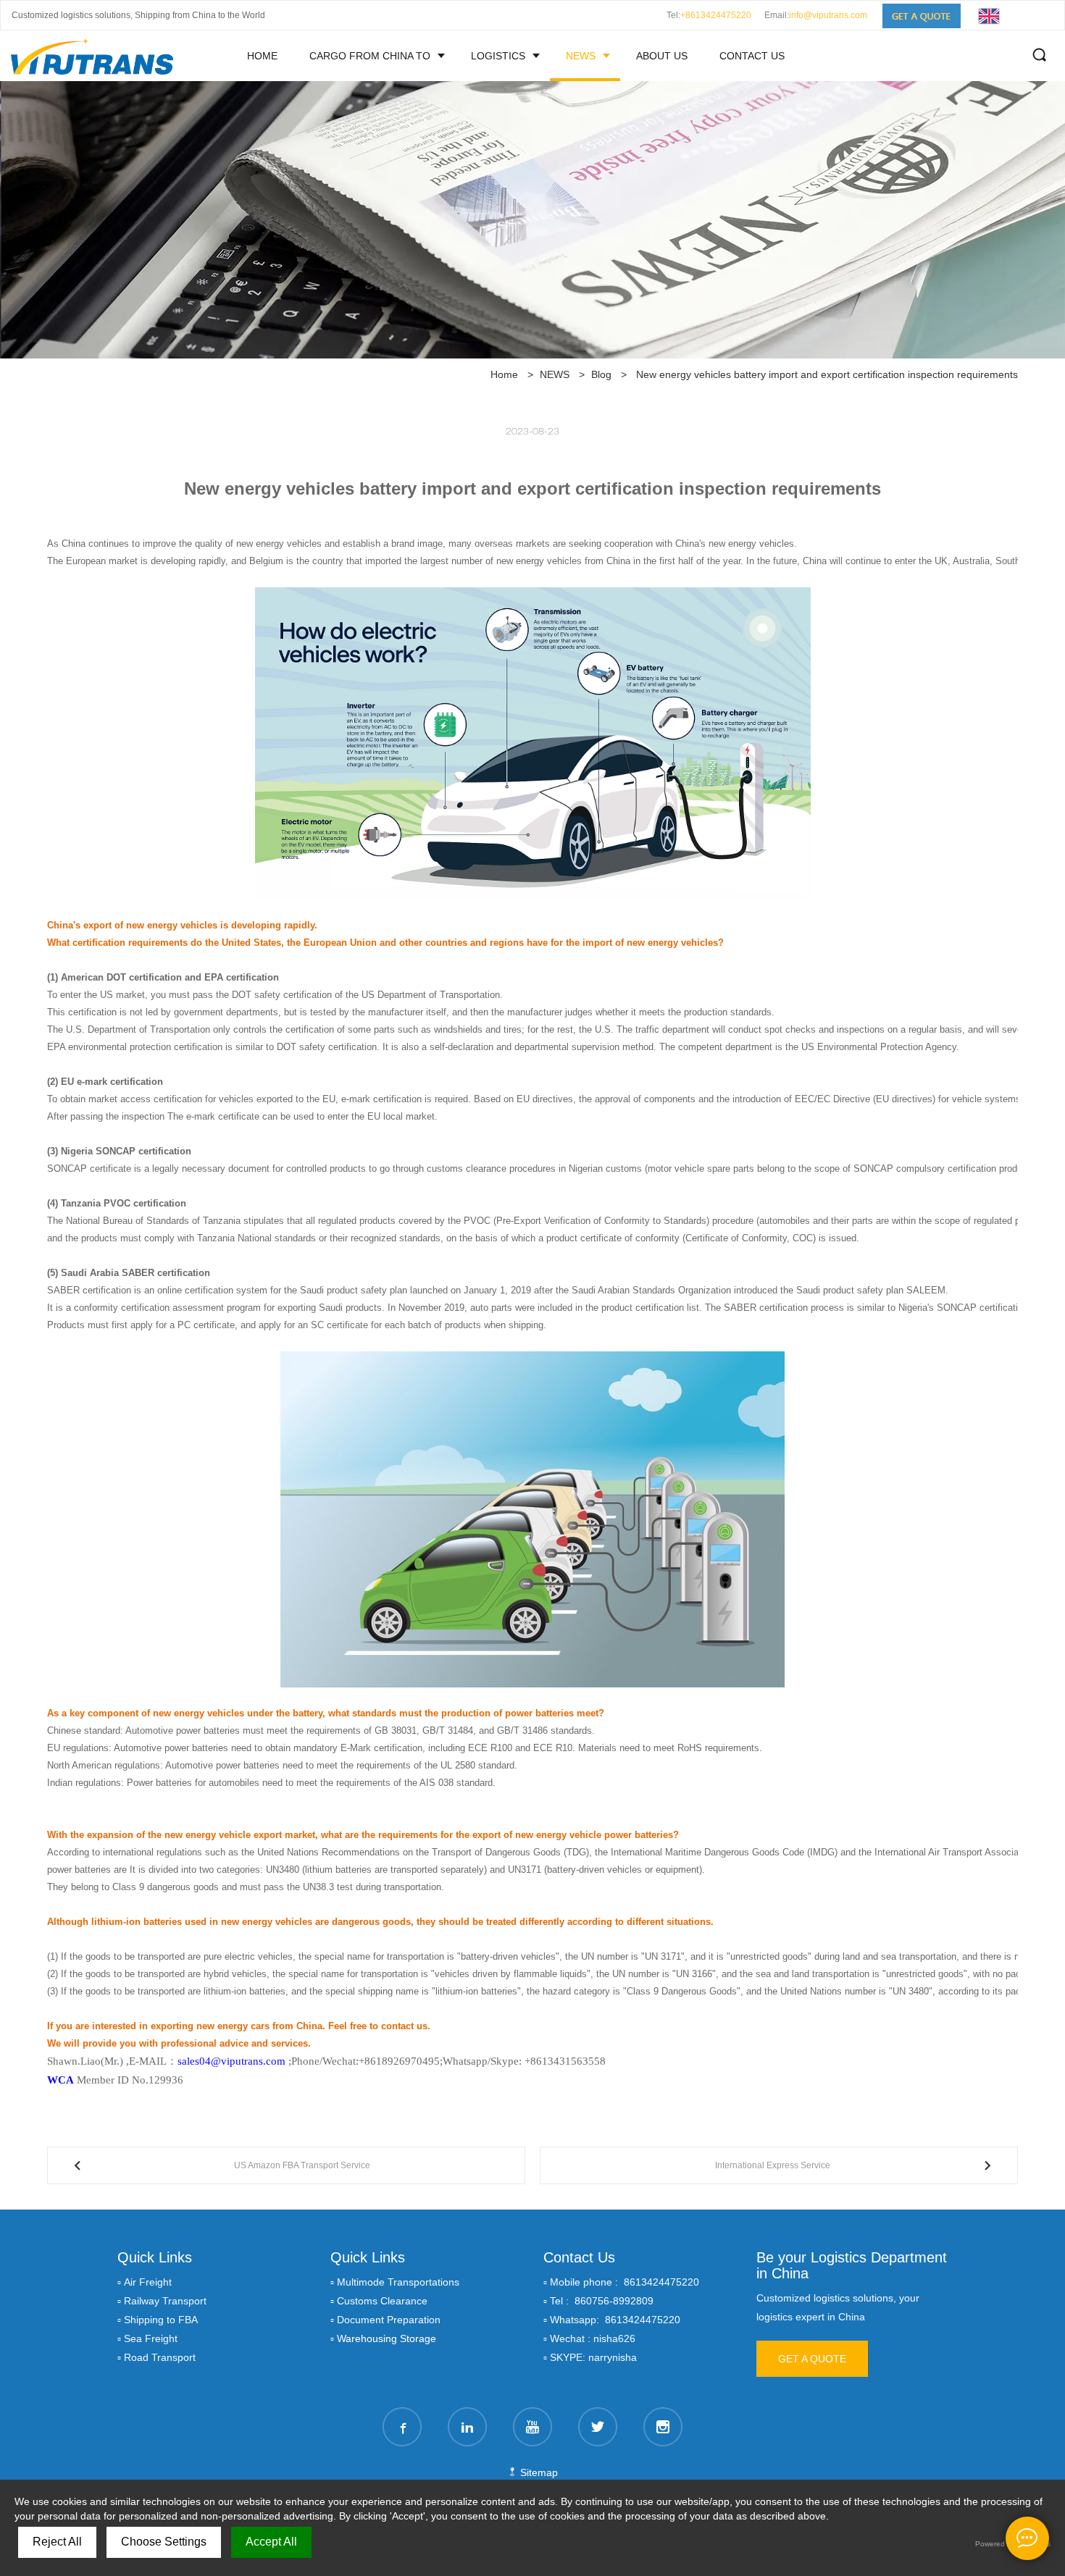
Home (504, 374)
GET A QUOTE (812, 2359)
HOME (262, 56)
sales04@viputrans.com (231, 2061)
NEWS (581, 56)
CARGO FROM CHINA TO (370, 56)
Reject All (57, 2542)
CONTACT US (752, 56)
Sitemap (538, 2472)
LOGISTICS (498, 56)
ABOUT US (662, 56)
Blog (601, 374)
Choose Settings (164, 2542)
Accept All (271, 2542)
